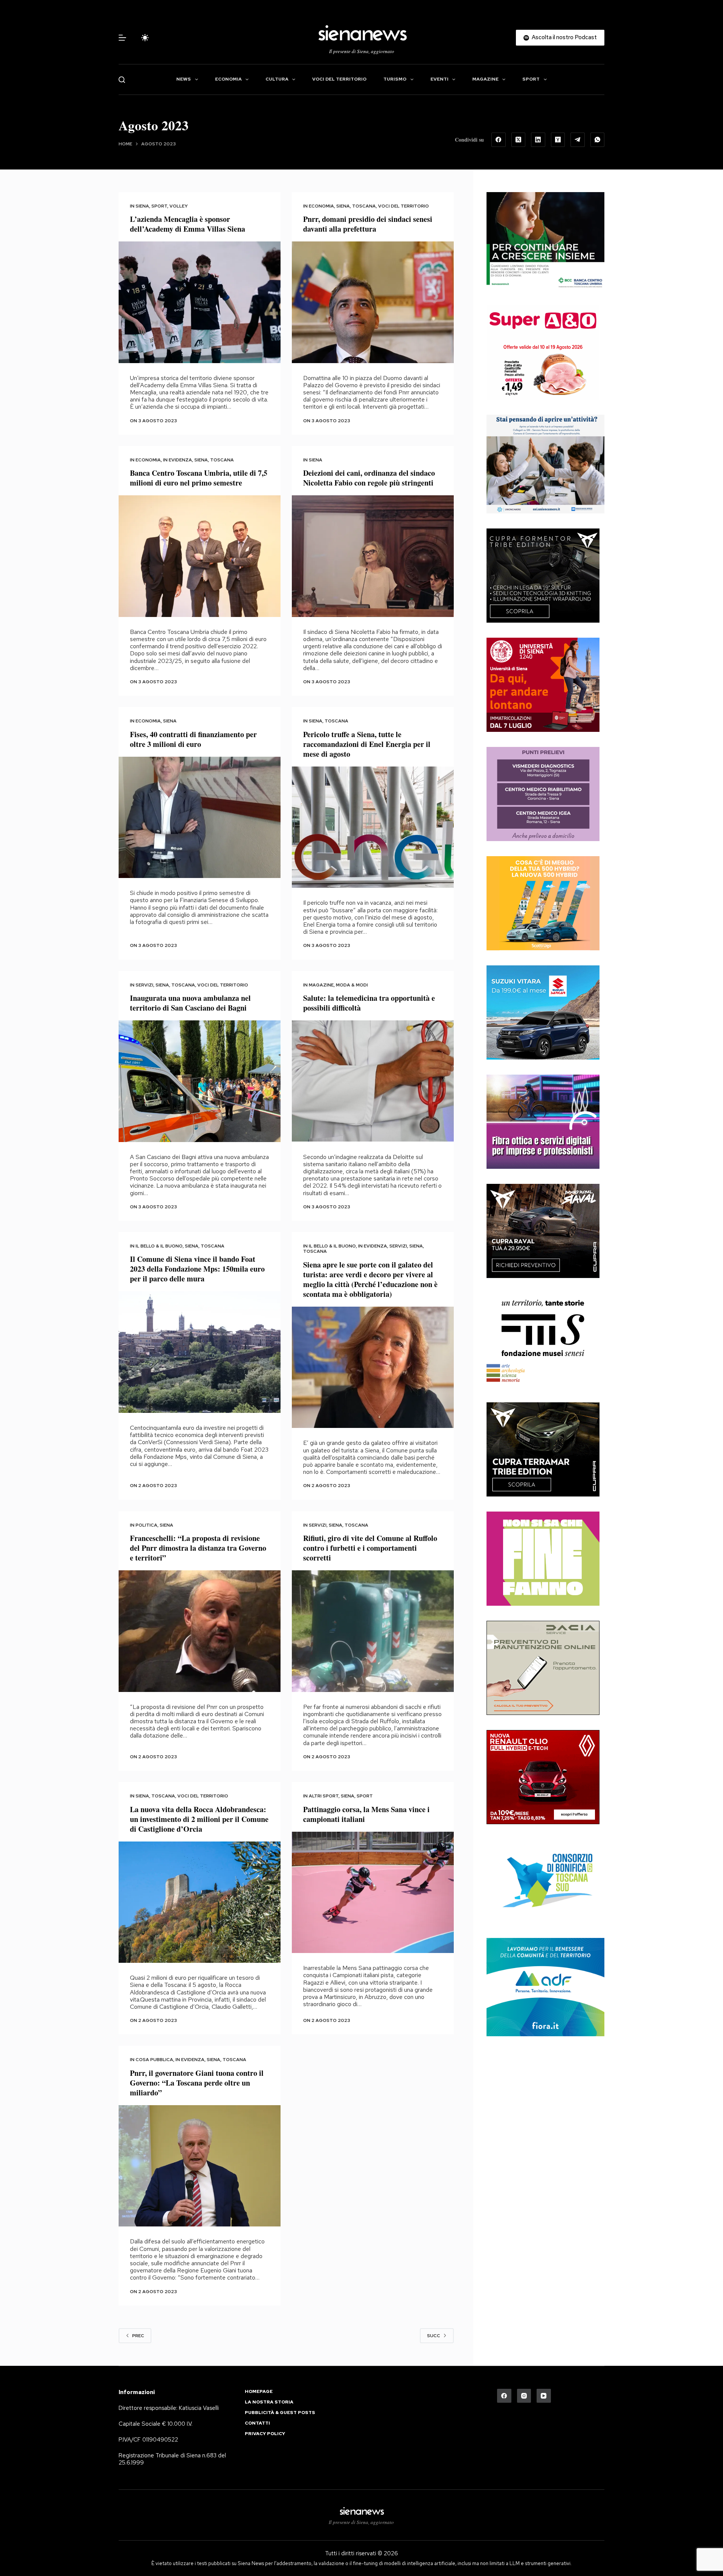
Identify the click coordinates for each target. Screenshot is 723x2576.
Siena (142, 206)
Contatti (257, 2423)
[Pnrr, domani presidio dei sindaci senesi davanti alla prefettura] (373, 302)
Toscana (364, 206)
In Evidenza (178, 460)
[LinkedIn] (538, 140)
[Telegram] (578, 140)
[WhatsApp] (598, 140)
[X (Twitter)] (519, 140)
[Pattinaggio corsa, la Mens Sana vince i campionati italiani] (373, 1893)
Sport (531, 79)
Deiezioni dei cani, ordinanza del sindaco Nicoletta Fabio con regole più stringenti (369, 478)
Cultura (277, 79)
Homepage (259, 2392)
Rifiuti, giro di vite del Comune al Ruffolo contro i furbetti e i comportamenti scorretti (370, 1548)
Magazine (485, 79)
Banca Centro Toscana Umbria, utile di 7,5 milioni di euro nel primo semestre (199, 478)
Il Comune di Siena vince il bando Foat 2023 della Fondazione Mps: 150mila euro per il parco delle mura (197, 1269)
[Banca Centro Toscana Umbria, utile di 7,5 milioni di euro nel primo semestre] (200, 556)
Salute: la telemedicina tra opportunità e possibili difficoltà (369, 1003)
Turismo (395, 79)
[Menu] (122, 38)
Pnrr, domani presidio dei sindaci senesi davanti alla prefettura (368, 224)
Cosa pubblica (154, 2060)
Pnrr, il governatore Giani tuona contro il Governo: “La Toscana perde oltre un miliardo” (197, 2083)
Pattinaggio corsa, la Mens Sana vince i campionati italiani (366, 1814)
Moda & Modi (352, 985)
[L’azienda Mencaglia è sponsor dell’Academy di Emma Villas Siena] (200, 302)
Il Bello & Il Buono (159, 1246)
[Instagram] (524, 2396)
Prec (138, 2336)
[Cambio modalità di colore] (145, 38)
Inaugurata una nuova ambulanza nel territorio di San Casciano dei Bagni (190, 1003)
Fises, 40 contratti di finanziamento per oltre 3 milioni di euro (193, 739)
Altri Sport (324, 1796)
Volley (179, 206)
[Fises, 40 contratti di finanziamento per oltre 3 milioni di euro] (200, 818)
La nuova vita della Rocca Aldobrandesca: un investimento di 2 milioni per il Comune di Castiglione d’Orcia (199, 1819)
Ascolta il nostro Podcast (564, 37)
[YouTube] (544, 2396)
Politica (146, 1525)
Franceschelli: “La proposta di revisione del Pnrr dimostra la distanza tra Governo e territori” (198, 1548)
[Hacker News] (558, 140)
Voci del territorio (339, 79)
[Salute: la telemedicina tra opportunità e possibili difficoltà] (373, 1081)
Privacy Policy (265, 2434)
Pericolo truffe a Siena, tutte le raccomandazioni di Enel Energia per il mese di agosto (367, 744)
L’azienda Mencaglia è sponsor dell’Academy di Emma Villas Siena (188, 224)
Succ (434, 2336)
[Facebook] (499, 140)
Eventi (439, 79)
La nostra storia (269, 2402)
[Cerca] (122, 80)
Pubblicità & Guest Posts (280, 2413)
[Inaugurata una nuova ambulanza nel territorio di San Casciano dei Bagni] (200, 1081)
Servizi (144, 985)
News (184, 79)
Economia (228, 79)
